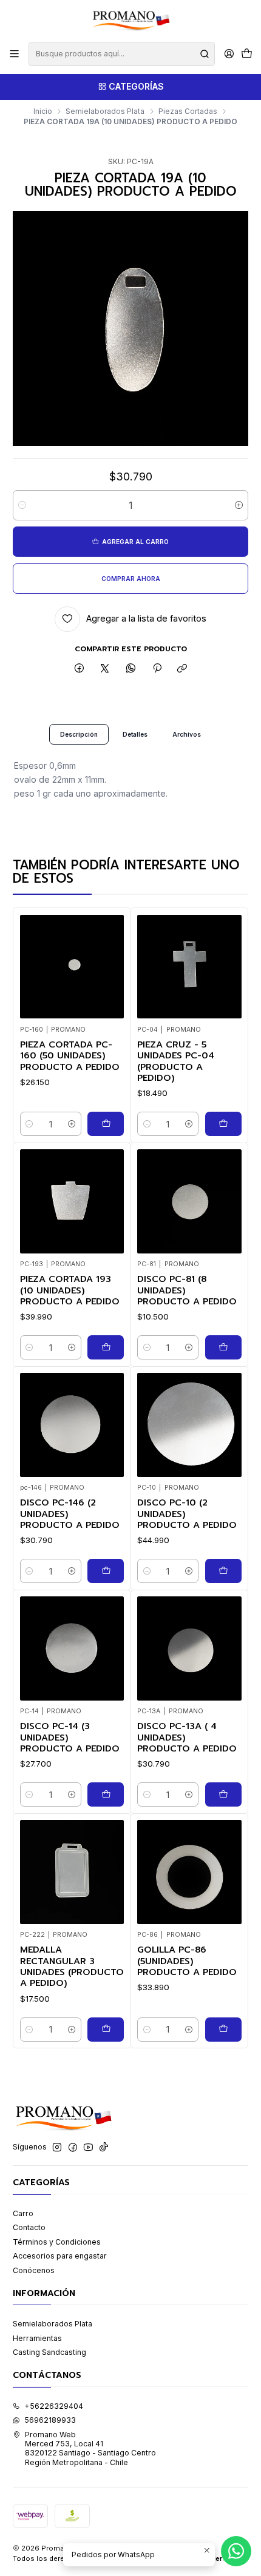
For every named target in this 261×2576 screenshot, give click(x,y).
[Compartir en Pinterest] (157, 669)
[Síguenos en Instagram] (57, 2148)
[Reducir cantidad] (22, 505)
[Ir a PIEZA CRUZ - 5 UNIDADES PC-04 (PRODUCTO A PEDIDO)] (189, 967)
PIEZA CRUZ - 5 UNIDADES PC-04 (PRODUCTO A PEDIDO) (176, 1061)
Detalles (135, 734)
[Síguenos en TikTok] (104, 2148)
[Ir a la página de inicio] (130, 20)
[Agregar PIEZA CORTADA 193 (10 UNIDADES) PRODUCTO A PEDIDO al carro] (106, 1347)
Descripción (79, 734)
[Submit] (205, 54)
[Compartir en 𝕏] (105, 669)
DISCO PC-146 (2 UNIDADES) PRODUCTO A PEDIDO (70, 1514)
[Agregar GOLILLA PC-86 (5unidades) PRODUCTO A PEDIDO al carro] (223, 2030)
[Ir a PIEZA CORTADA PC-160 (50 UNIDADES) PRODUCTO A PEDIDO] (72, 967)
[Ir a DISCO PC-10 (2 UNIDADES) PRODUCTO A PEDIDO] (189, 1425)
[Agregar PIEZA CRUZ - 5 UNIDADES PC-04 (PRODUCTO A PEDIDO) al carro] (223, 1124)
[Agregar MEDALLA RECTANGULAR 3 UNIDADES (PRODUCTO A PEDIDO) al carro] (106, 2030)
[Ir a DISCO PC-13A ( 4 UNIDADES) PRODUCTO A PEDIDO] (189, 1648)
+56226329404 (54, 2406)
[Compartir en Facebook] (80, 669)
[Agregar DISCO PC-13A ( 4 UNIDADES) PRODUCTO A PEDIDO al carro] (223, 1794)
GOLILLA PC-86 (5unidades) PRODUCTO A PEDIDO (187, 1961)
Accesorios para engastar (60, 2256)
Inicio (43, 111)
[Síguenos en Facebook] (73, 2148)
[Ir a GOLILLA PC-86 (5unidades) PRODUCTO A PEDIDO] (189, 1872)
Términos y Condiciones (57, 2242)
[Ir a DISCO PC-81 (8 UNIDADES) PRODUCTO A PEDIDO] (189, 1201)
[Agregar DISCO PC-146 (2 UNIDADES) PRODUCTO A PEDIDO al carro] (106, 1571)
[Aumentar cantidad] (239, 505)
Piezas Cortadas (188, 111)
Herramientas (37, 2338)
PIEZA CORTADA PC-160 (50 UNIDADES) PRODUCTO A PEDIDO (70, 1056)
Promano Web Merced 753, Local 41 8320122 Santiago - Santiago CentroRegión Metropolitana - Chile (90, 2448)
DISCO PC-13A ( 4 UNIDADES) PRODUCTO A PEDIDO (187, 1737)
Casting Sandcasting (49, 2352)
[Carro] (246, 54)
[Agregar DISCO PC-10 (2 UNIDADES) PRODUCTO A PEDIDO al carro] (223, 1571)
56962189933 (50, 2420)
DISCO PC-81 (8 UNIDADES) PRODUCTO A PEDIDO (187, 1290)
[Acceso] (229, 54)
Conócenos (34, 2270)
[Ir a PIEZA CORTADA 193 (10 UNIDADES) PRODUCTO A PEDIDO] (72, 1201)
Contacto (29, 2227)
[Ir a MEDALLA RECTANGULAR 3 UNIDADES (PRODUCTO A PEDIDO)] (72, 1872)
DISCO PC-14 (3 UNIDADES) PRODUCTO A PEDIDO (70, 1737)
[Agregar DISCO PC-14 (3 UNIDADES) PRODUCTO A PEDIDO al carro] (106, 1794)
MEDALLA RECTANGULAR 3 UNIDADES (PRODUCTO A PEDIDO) (72, 1967)
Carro (23, 2213)
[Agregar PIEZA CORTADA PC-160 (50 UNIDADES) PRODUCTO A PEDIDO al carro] (106, 1124)
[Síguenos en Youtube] (88, 2148)
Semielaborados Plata (105, 111)
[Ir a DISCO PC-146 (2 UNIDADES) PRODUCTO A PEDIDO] (72, 1425)
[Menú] (15, 54)
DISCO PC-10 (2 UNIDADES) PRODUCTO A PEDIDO (187, 1514)
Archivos (187, 734)
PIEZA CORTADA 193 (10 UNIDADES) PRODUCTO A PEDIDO (70, 1290)
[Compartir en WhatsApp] (131, 669)
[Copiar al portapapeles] (182, 669)
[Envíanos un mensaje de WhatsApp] (236, 2551)
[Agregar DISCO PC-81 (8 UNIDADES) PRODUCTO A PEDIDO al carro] (223, 1347)
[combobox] (121, 54)
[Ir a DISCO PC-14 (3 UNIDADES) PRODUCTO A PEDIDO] (72, 1648)
